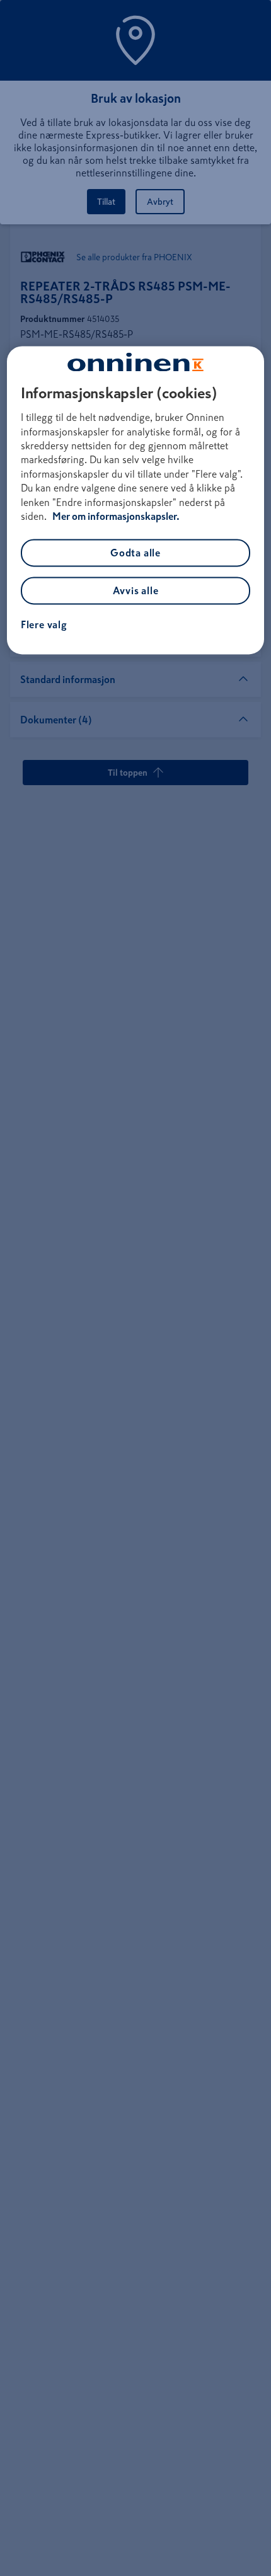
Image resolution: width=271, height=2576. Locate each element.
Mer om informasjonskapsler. (116, 516)
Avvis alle (136, 591)
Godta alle (135, 553)
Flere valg (44, 625)
